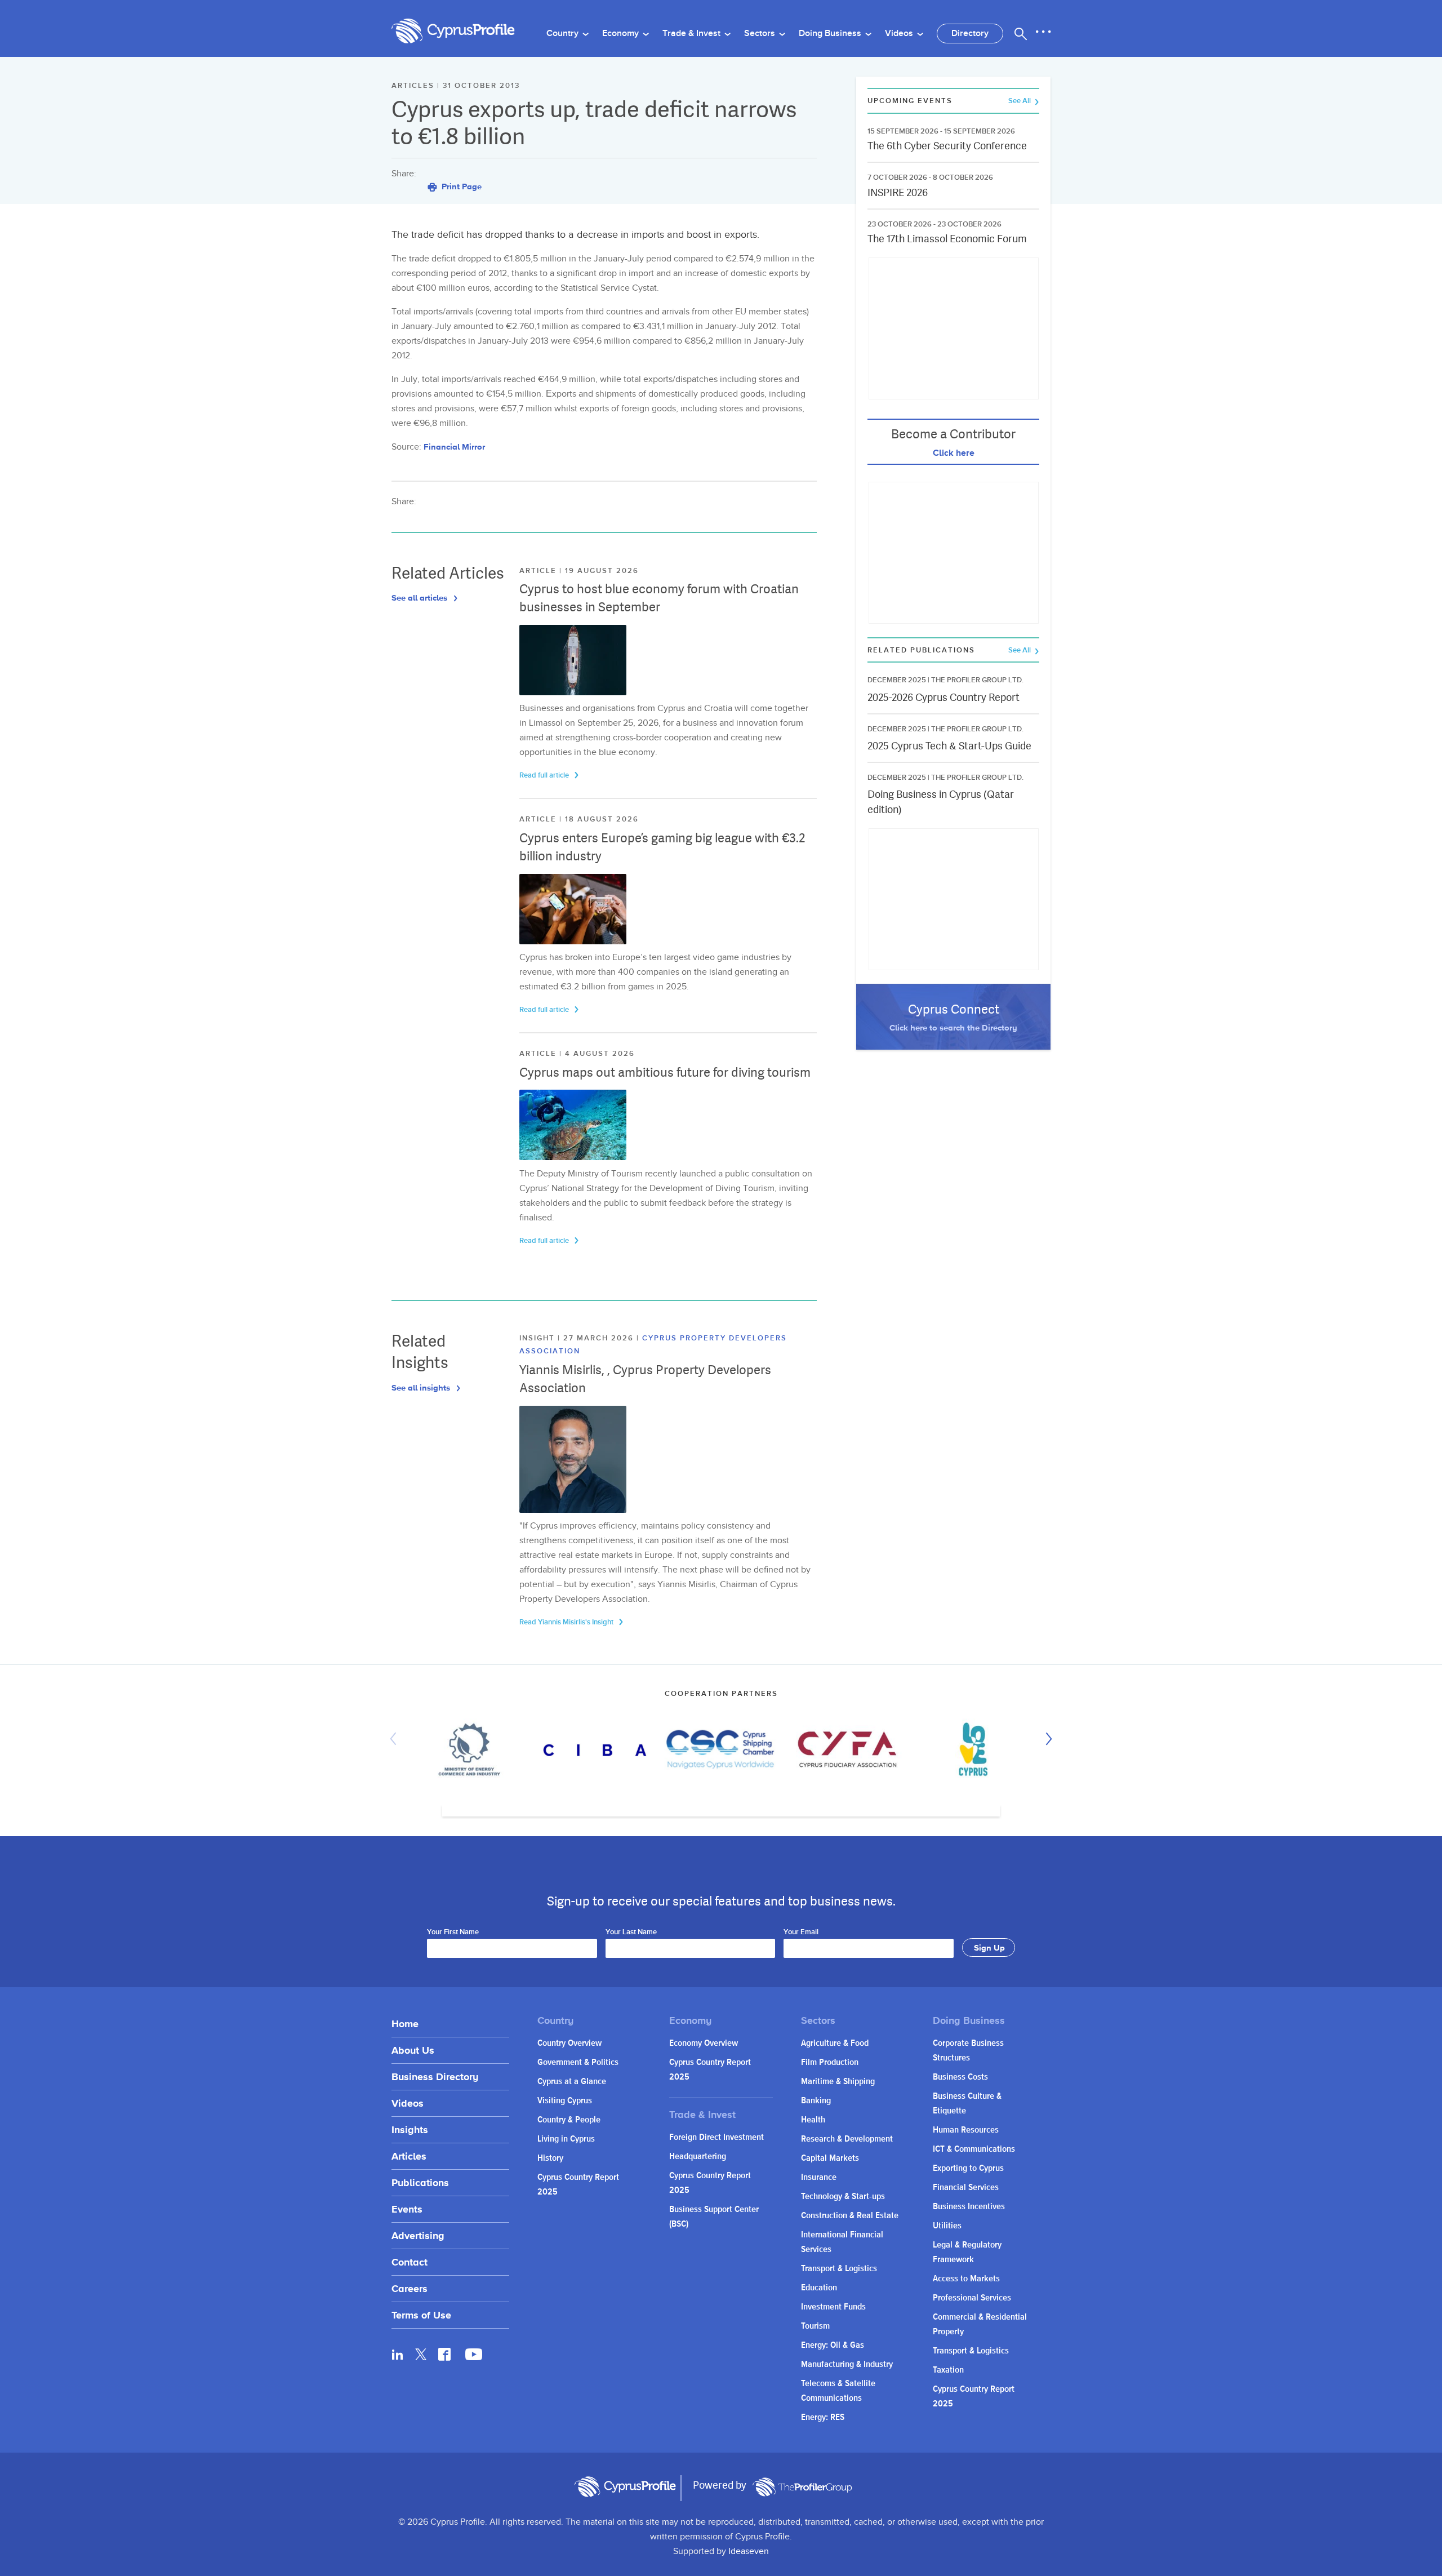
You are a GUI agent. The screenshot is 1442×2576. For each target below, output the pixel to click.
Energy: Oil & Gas (833, 2345)
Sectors (761, 34)
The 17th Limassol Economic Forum (947, 239)
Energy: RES (823, 2417)
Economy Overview (704, 2043)
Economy (622, 34)
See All (1020, 101)
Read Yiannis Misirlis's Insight (567, 1622)
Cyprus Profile (453, 31)
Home (405, 2024)
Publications (420, 2182)
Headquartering (698, 2157)
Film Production (830, 2062)
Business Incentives (969, 2207)
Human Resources (966, 2130)
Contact (410, 2262)
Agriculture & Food (835, 2043)
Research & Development (847, 2139)
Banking (816, 2101)
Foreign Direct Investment (716, 2137)
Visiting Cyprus (565, 2101)
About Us (413, 2050)
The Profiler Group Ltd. (977, 680)
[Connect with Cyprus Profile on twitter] (421, 2354)
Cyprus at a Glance (572, 2082)
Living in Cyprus (566, 2139)
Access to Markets (966, 2279)
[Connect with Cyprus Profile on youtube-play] (474, 2357)
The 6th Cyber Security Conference (947, 146)
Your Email (801, 1933)
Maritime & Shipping (838, 2082)
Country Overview (569, 2043)
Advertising (418, 2235)
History (550, 2158)
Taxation (948, 2370)
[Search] (1021, 34)
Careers (410, 2288)
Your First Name (453, 1933)
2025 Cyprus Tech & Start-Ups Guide (949, 746)
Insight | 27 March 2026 (578, 1338)
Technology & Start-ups (843, 2197)
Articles (409, 2156)
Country (564, 34)
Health (813, 2120)
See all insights (422, 1387)
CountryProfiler (802, 2487)
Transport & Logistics (839, 2269)
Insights (410, 2129)
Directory (970, 34)
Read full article (545, 775)
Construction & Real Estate (850, 2216)
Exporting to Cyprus (968, 2168)
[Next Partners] (1046, 1739)
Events (407, 2209)
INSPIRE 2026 (898, 192)
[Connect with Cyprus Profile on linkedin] (398, 2354)
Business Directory (435, 2077)
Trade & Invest (693, 34)
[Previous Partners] (396, 1739)
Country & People (569, 2120)
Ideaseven (749, 2551)
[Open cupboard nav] (1043, 32)
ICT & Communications (974, 2149)
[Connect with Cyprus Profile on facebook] (444, 2354)
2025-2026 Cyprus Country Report (943, 697)
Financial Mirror (454, 447)
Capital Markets (830, 2158)
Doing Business (831, 34)
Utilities (947, 2226)
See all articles (420, 598)
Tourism (815, 2326)
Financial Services (966, 2188)
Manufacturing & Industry (847, 2364)
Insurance (819, 2177)
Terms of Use (421, 2315)
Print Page (460, 186)
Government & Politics (578, 2062)
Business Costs (960, 2077)
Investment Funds (833, 2307)
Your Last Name (631, 1933)
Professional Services (972, 2298)
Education (819, 2288)
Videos (900, 34)
